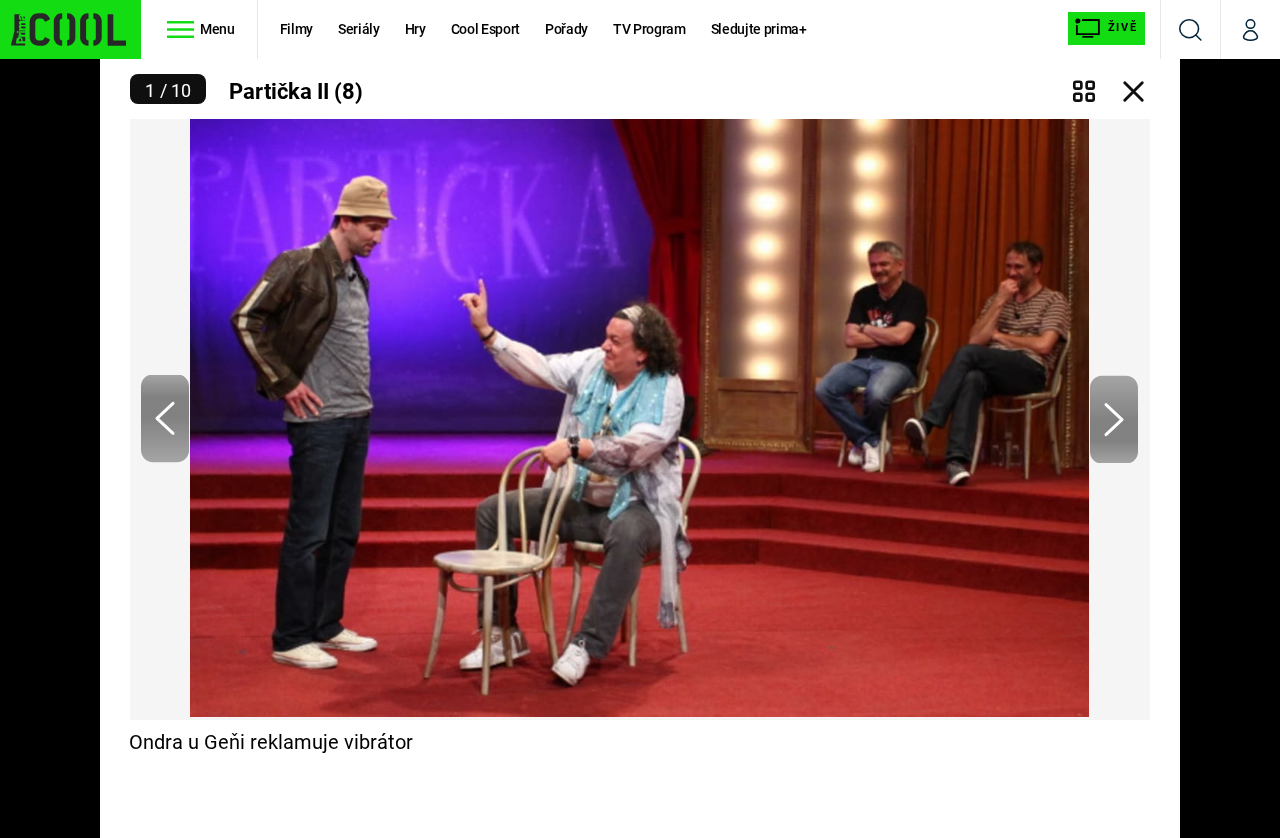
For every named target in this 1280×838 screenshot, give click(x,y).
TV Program (649, 29)
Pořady (566, 29)
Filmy (296, 29)
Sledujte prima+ (759, 29)
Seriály (359, 29)
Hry (415, 29)
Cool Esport (485, 29)
